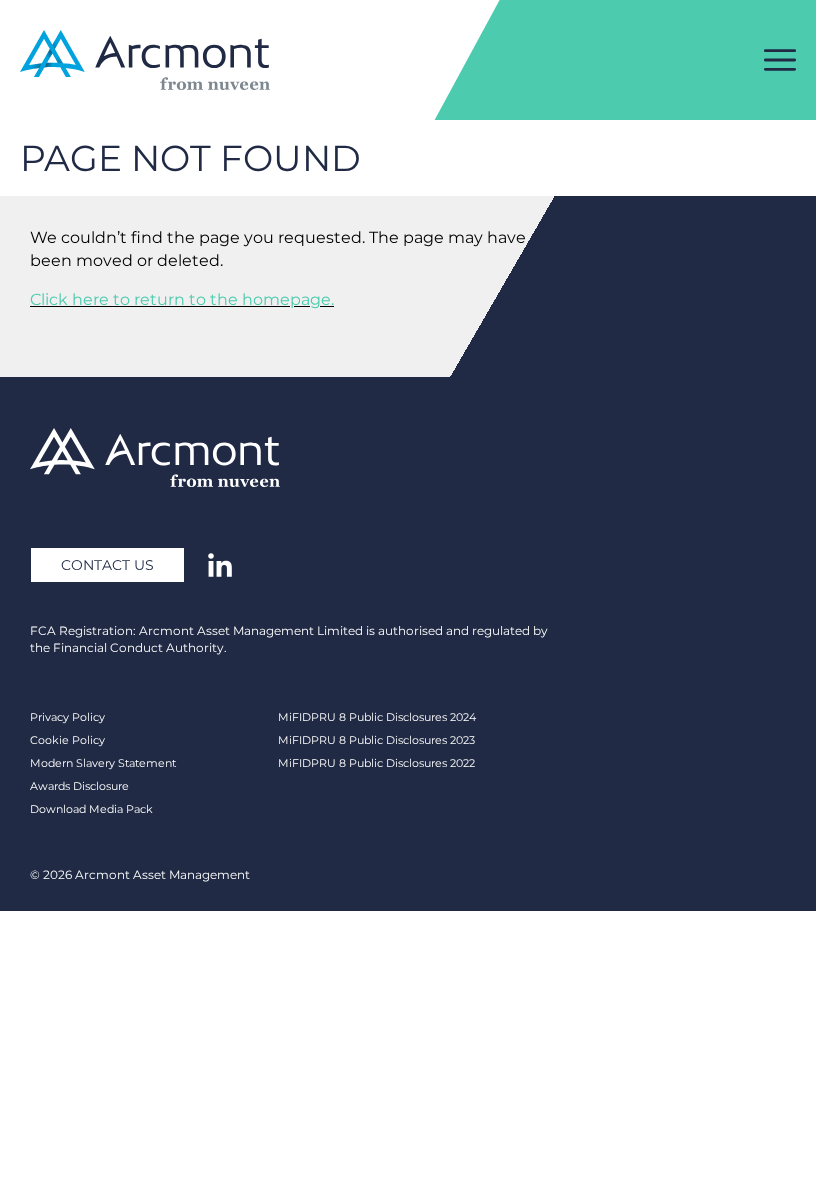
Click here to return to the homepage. (182, 299)
